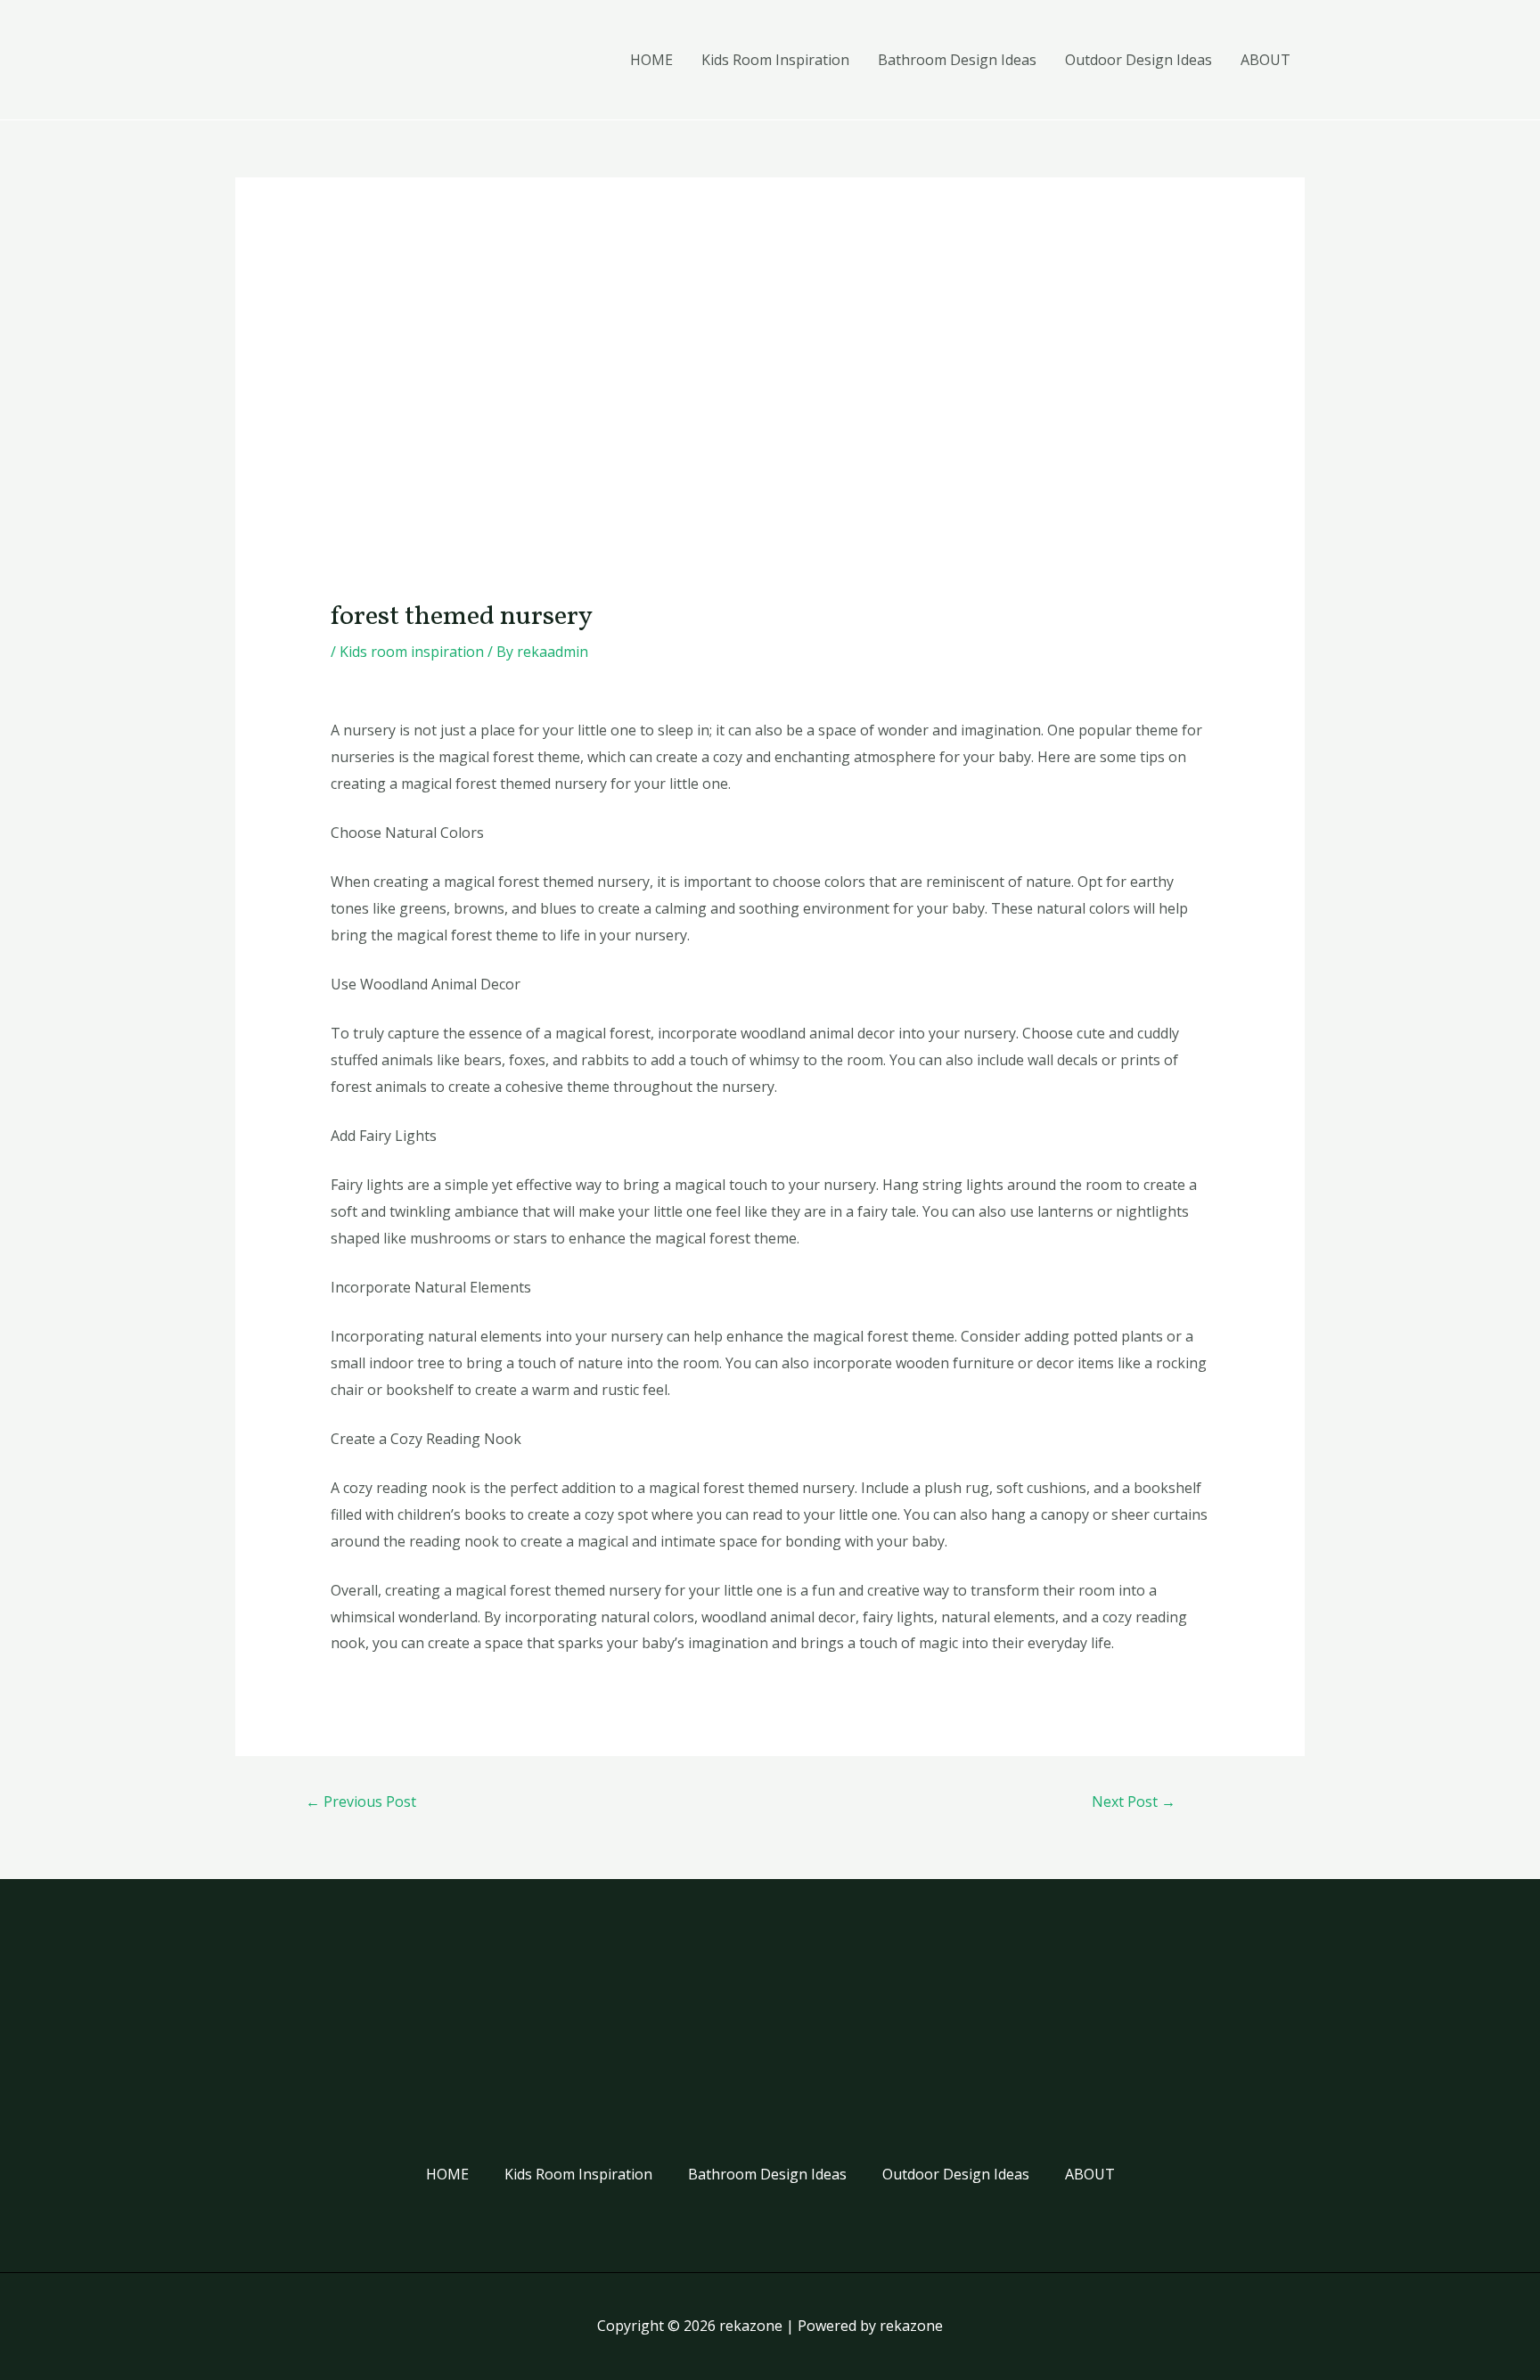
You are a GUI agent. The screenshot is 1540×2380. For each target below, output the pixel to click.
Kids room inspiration (412, 652)
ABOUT (1266, 60)
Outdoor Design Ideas (1139, 60)
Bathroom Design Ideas (957, 60)
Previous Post (361, 1801)
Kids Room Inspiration (775, 60)
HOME (651, 60)
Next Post (1134, 1801)
